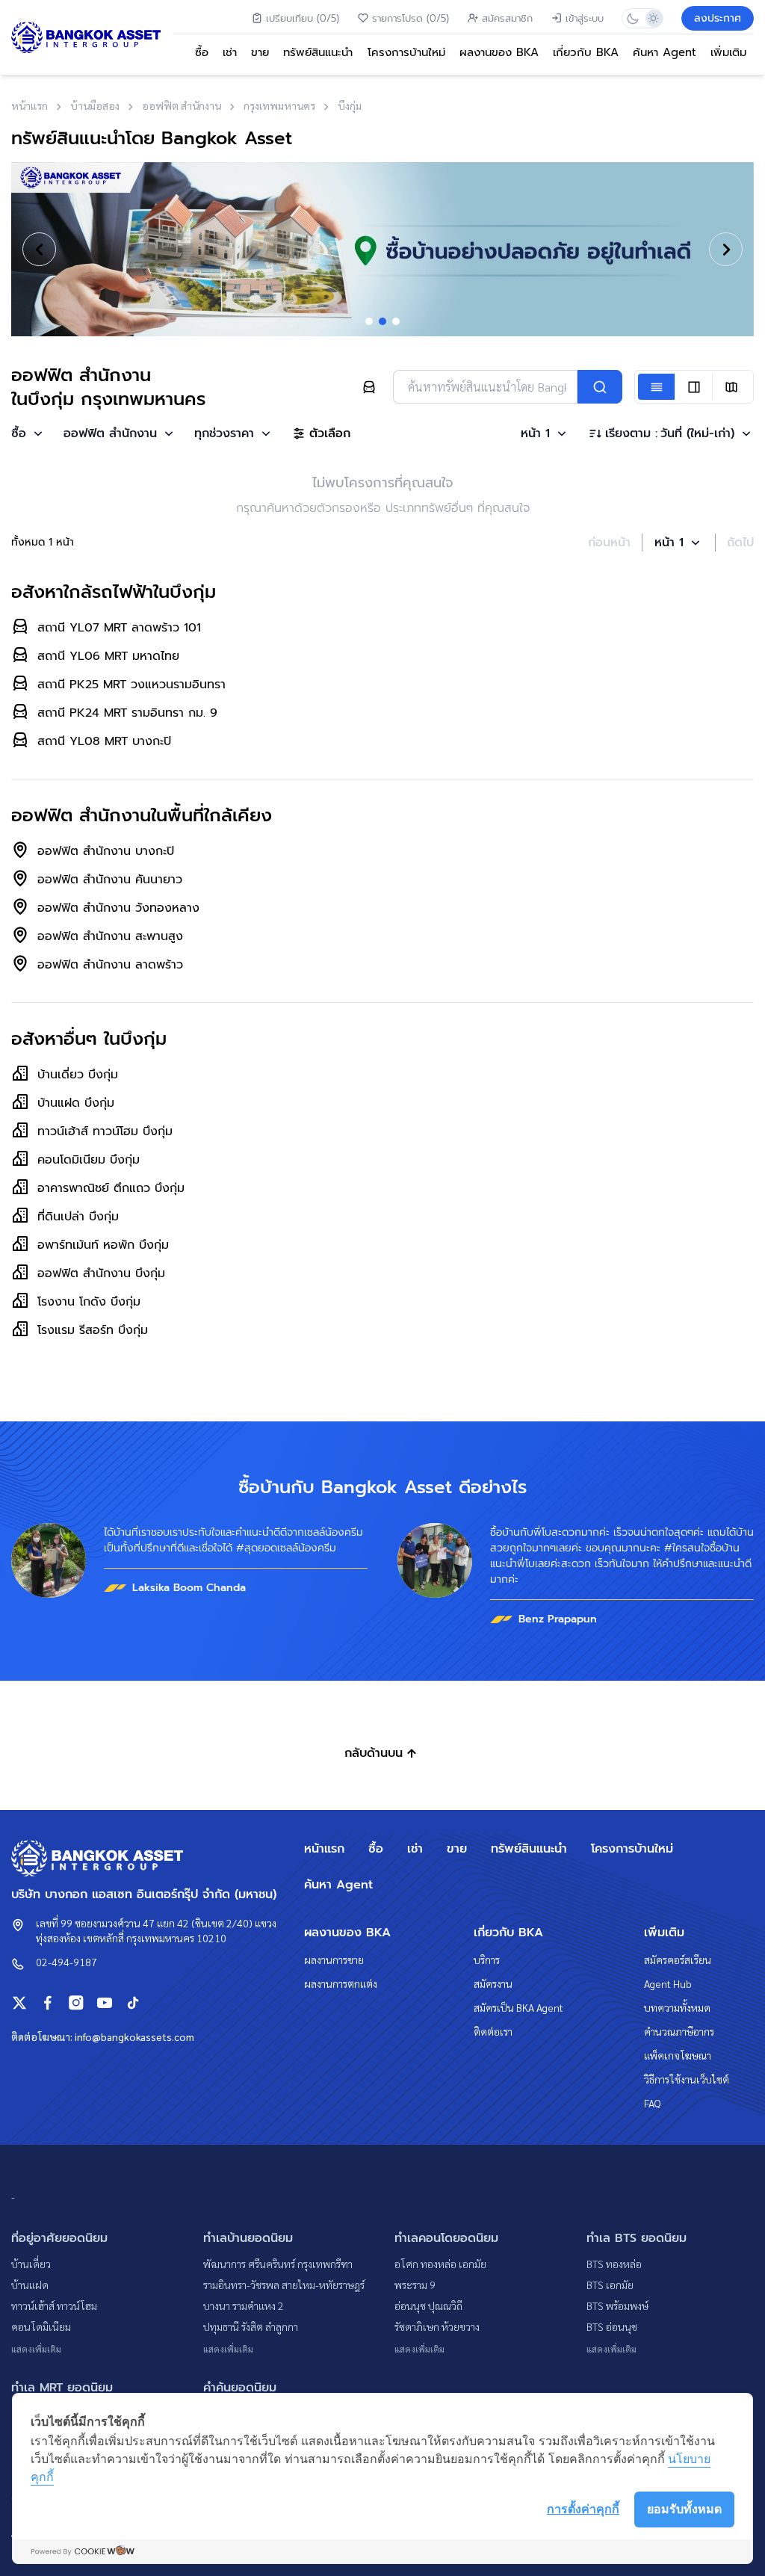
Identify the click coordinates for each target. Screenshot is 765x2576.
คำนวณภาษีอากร (679, 2031)
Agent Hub (668, 1983)
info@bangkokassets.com (134, 2036)
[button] (28, 433)
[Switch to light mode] (653, 18)
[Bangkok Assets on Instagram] (76, 2003)
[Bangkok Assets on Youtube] (105, 2003)
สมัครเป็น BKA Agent (518, 2007)
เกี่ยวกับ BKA (586, 52)
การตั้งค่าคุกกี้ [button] (583, 2509)
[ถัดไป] (726, 249)
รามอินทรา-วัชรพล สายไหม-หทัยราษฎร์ (284, 2285)
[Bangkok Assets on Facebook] (48, 2003)
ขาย (260, 52)
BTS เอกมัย (610, 2285)
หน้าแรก (324, 1849)
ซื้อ (202, 52)
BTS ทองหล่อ (614, 2264)
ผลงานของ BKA (499, 52)
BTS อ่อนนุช (612, 2326)
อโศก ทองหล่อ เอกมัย (440, 2264)
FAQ (653, 2103)
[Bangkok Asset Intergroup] (86, 37)
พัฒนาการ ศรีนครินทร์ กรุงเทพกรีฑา (278, 2264)
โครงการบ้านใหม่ (406, 52)
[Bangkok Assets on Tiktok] (133, 2003)
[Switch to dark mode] (632, 18)
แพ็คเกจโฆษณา (678, 2055)
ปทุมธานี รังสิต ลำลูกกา (251, 2326)
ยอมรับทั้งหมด (684, 2509)
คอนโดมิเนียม (41, 2326)
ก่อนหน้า (609, 543)
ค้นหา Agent (665, 52)
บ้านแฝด (30, 2285)
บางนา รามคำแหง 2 (244, 2305)
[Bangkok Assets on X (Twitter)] (19, 2003)
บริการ (487, 1959)
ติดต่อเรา (493, 2031)
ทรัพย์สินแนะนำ (318, 52)
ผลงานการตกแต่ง (341, 1983)
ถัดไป (740, 543)
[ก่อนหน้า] (39, 249)
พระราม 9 (415, 2285)
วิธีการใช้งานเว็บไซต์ (687, 2079)
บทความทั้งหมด (677, 2007)
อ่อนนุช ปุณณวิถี (428, 2305)
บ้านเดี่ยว (31, 2264)
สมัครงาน (493, 1983)
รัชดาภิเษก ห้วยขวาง (437, 2326)
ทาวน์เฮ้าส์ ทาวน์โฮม (54, 2305)
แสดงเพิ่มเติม (36, 2349)
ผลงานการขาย (334, 1959)
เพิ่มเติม (728, 52)
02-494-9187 (66, 1962)
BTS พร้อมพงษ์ (617, 2305)
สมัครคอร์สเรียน (678, 1959)
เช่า (230, 52)
